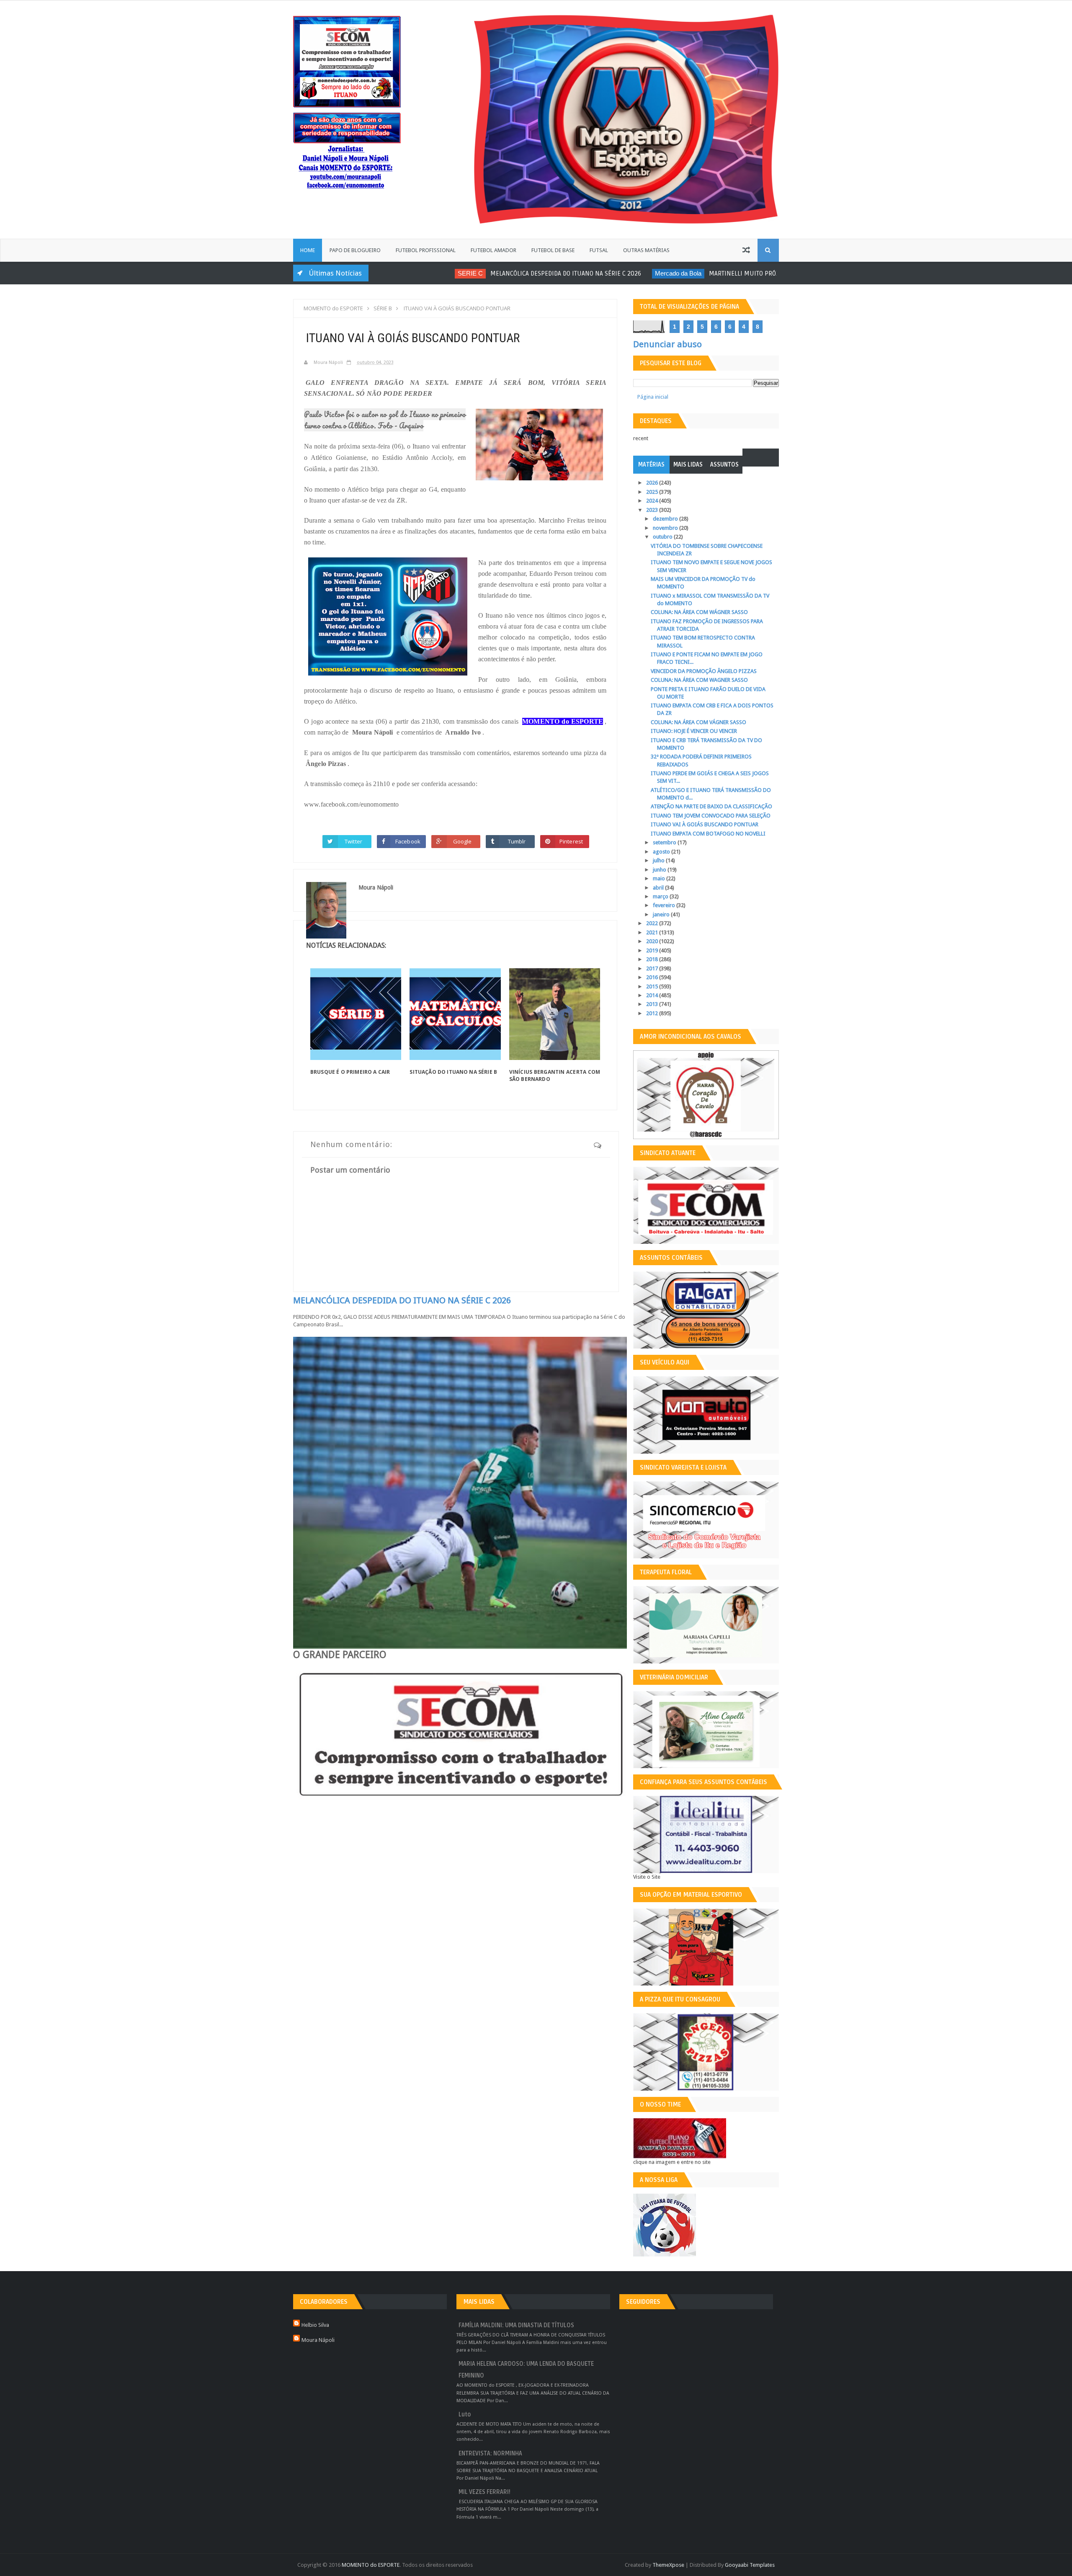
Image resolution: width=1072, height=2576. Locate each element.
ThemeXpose (668, 2565)
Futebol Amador (493, 250)
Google (463, 841)
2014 (653, 995)
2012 (653, 1013)
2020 (653, 941)
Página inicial (653, 397)
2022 (653, 923)
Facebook (408, 841)
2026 (653, 483)
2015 (653, 986)
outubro (663, 537)
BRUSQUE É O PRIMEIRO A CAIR (350, 1072)
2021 (653, 932)
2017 (653, 968)
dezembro (666, 519)
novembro (666, 528)
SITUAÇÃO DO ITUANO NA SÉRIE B (453, 1072)
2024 (653, 501)
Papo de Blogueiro (355, 250)
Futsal (599, 250)
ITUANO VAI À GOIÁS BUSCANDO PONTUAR (705, 824)
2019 (653, 950)
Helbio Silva (315, 2325)
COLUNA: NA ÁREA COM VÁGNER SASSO (698, 722)
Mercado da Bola (615, 273)
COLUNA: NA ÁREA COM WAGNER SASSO (699, 680)
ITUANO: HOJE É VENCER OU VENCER (694, 731)
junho (660, 870)
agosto (662, 852)
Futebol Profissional (426, 250)
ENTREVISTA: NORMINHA (490, 2454)
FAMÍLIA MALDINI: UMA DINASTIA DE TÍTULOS (516, 2325)
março (661, 896)
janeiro (662, 914)
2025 (653, 492)
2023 (653, 510)
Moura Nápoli (318, 2340)
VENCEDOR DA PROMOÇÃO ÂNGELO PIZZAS (704, 671)
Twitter (353, 841)
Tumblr (517, 841)
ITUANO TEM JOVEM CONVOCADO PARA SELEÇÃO (711, 816)
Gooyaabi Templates (750, 2565)
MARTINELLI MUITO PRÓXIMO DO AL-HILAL (703, 273)
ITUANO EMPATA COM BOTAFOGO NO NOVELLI (708, 834)
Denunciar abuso (667, 344)
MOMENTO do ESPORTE (371, 2565)
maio (660, 878)
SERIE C (407, 273)
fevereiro (665, 905)
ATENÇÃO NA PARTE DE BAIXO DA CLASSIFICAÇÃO (711, 806)
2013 (653, 1004)
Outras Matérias (646, 250)
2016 (653, 977)
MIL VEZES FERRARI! (484, 2492)
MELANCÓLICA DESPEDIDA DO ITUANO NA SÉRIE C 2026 (502, 273)
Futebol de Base (553, 250)
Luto (465, 2415)
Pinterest (571, 841)
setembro (665, 842)
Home (308, 250)
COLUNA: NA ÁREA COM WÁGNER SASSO (699, 612)
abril (659, 888)
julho (659, 860)
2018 (653, 959)
